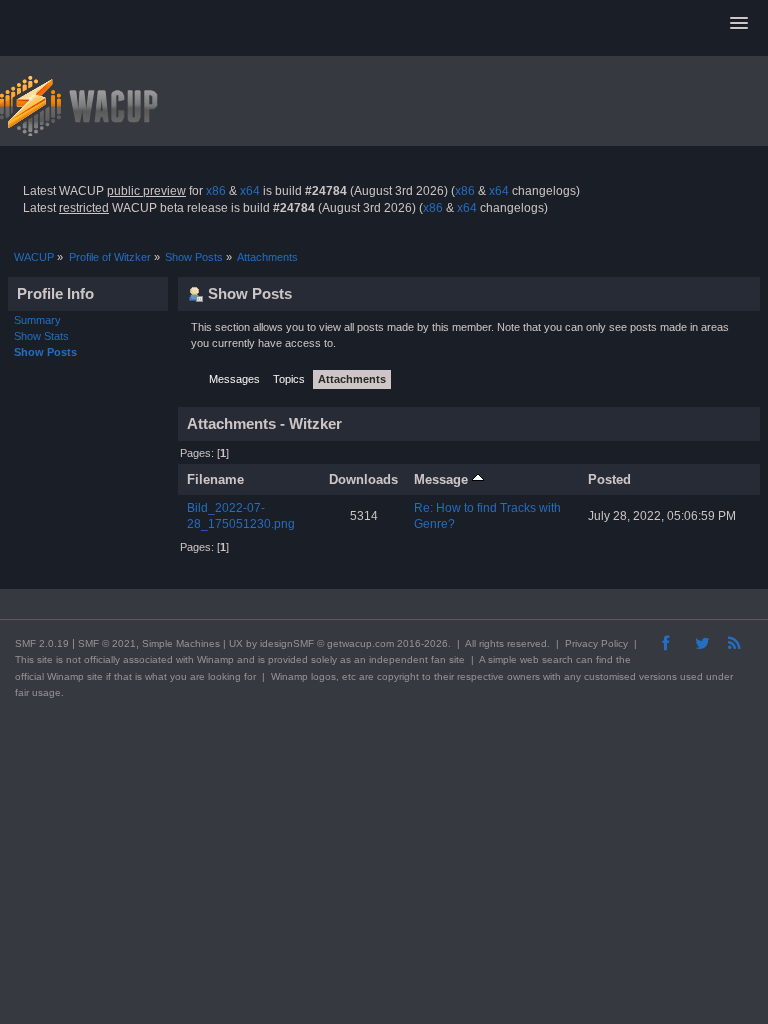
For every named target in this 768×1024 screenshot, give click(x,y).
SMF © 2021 (107, 643)
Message (443, 479)
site (45, 659)
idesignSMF (287, 643)
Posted (609, 479)
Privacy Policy (596, 643)
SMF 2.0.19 (42, 643)
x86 (216, 191)
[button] (739, 24)
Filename (215, 479)
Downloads (363, 479)
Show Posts (45, 352)
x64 (250, 191)
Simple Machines (181, 643)
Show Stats (41, 336)
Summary (37, 320)
